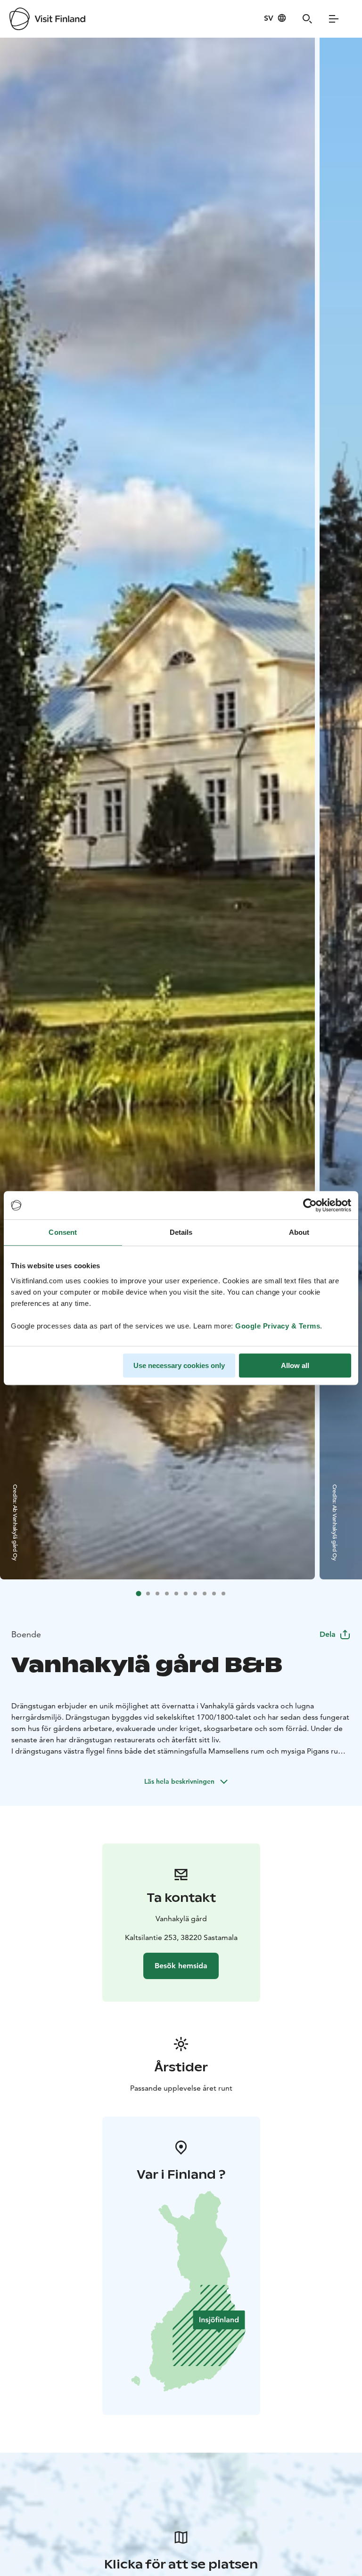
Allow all (295, 1365)
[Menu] (334, 19)
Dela (328, 1634)
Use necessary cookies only (179, 1365)
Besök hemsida (181, 1966)
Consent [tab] (63, 1232)
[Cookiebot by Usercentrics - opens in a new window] (310, 1205)
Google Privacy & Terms (278, 1326)
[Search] (307, 19)
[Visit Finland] (47, 19)
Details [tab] (181, 1232)
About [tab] (299, 1232)
